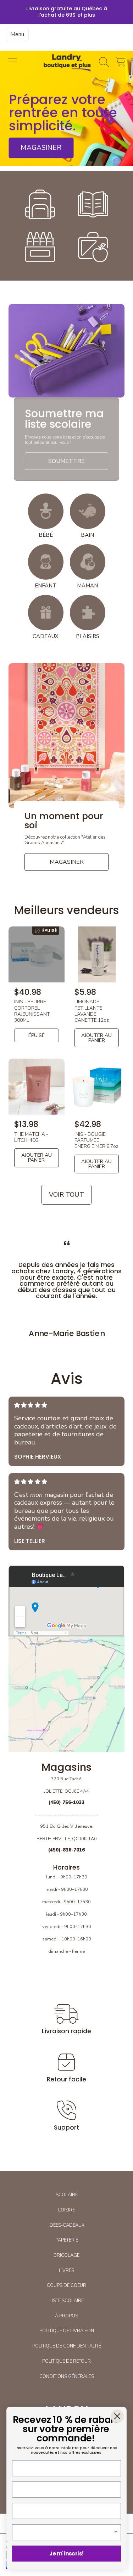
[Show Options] (116, 2532)
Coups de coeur (66, 2285)
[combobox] (65, 2532)
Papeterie (67, 2240)
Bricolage (66, 2255)
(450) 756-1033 (66, 1803)
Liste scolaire (66, 2301)
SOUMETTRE (66, 461)
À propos (66, 2316)
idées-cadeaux (66, 2225)
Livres (66, 2271)
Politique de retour (66, 2361)
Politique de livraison (67, 2331)
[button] (12, 62)
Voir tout (66, 1195)
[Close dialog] (117, 2416)
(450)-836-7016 (66, 1850)
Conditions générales (67, 2377)
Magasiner (41, 148)
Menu (17, 34)
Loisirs (67, 2210)
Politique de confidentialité (67, 2346)
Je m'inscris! (67, 2554)
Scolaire (67, 2195)
